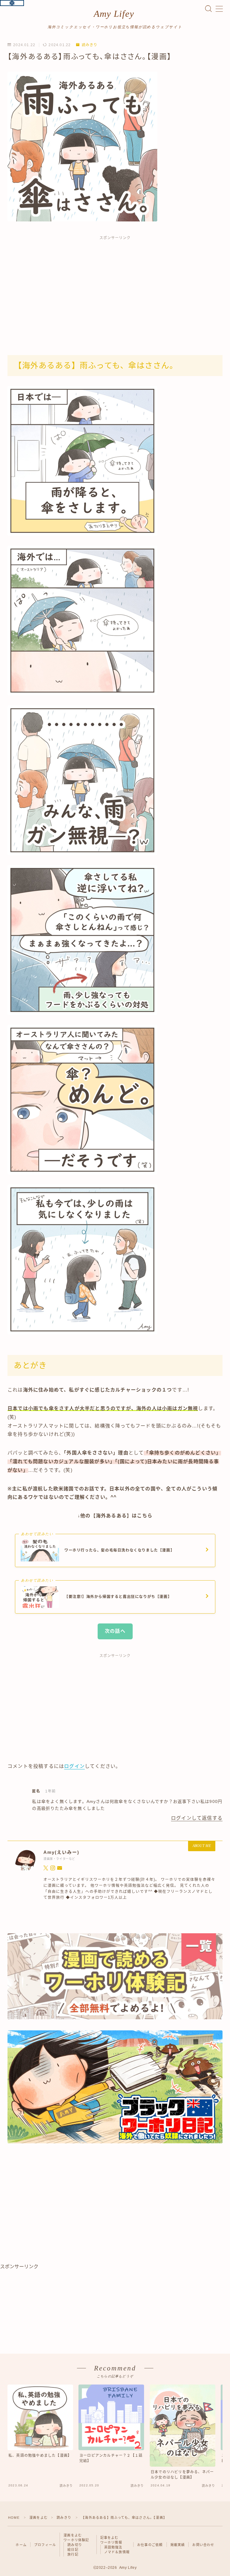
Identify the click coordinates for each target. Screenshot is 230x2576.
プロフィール (45, 2545)
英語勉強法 (113, 2547)
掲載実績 (178, 2545)
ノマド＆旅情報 (117, 2552)
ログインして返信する (197, 1818)
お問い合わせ (203, 2545)
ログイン (74, 1766)
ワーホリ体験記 (76, 2540)
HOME (14, 2518)
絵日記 (73, 2550)
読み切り (75, 2545)
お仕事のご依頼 (150, 2545)
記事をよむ (109, 2538)
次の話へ (115, 1631)
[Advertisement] (115, 289)
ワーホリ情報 (111, 2542)
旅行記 (73, 2554)
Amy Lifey (114, 14)
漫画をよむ (38, 2518)
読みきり (90, 45)
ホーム (21, 2545)
